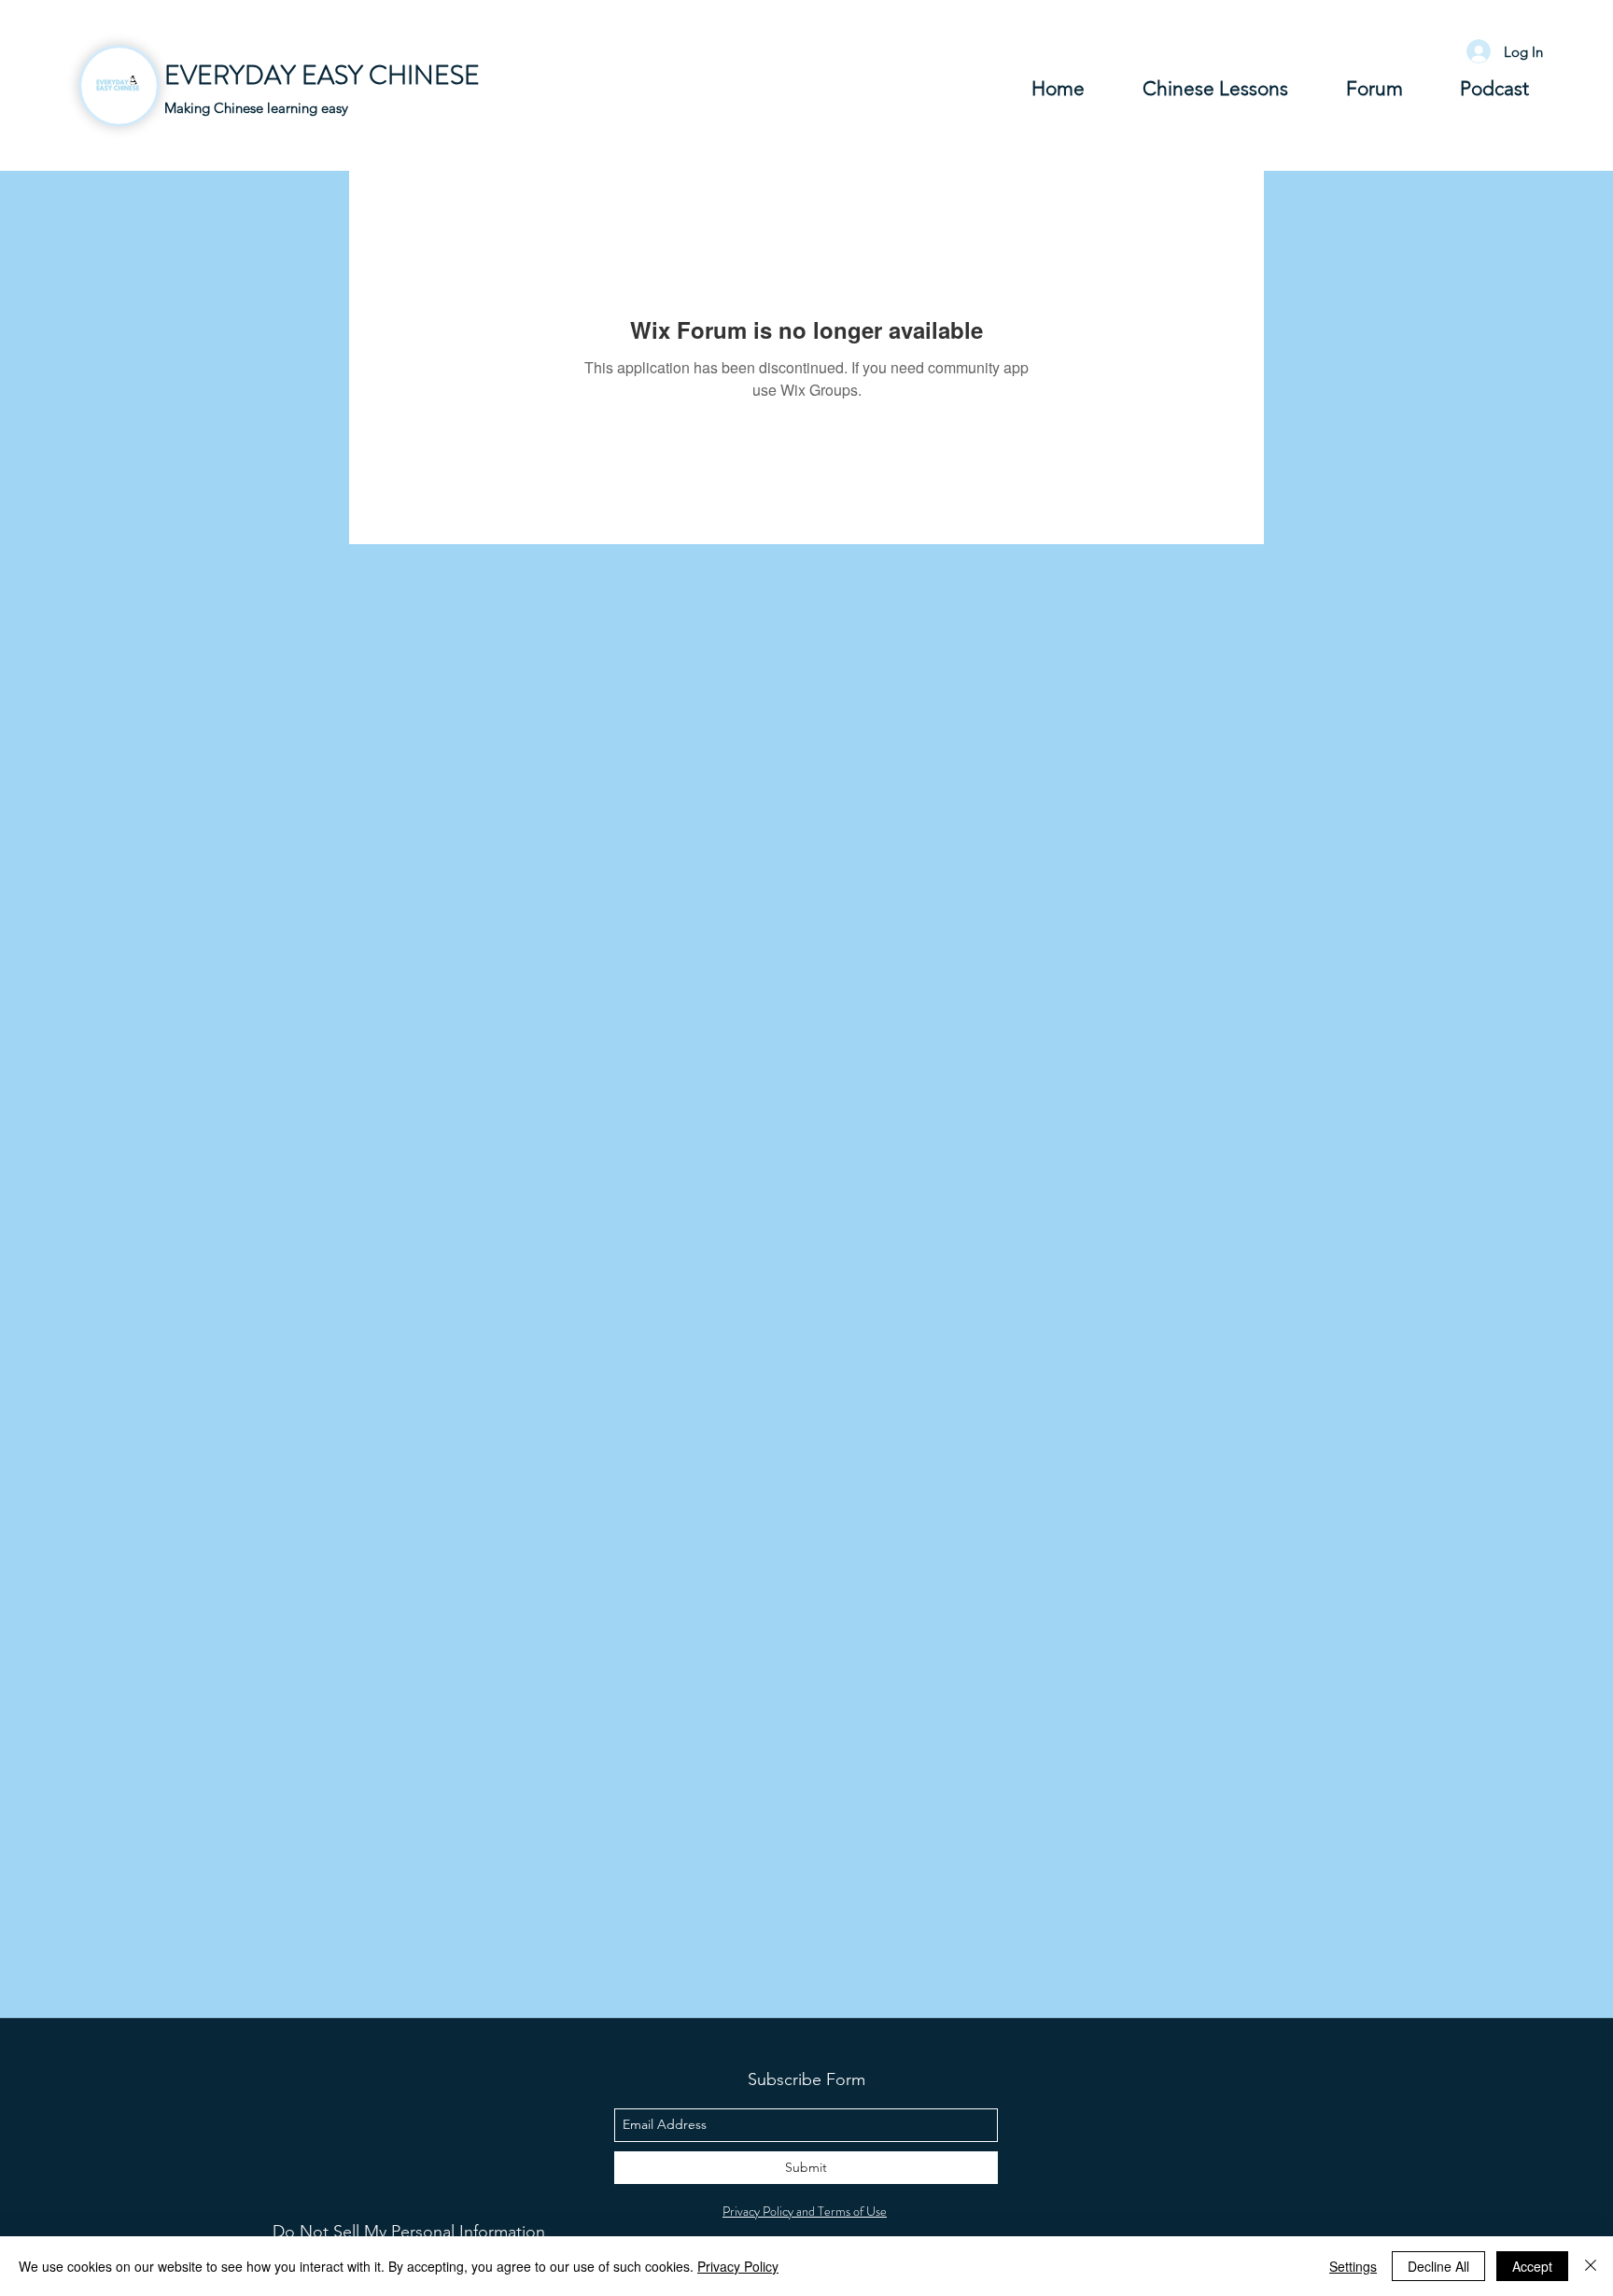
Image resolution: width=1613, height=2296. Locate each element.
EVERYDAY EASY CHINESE (322, 76)
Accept (1532, 2266)
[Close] (1591, 2266)
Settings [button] (1353, 2266)
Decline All (1438, 2266)
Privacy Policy (738, 2266)
